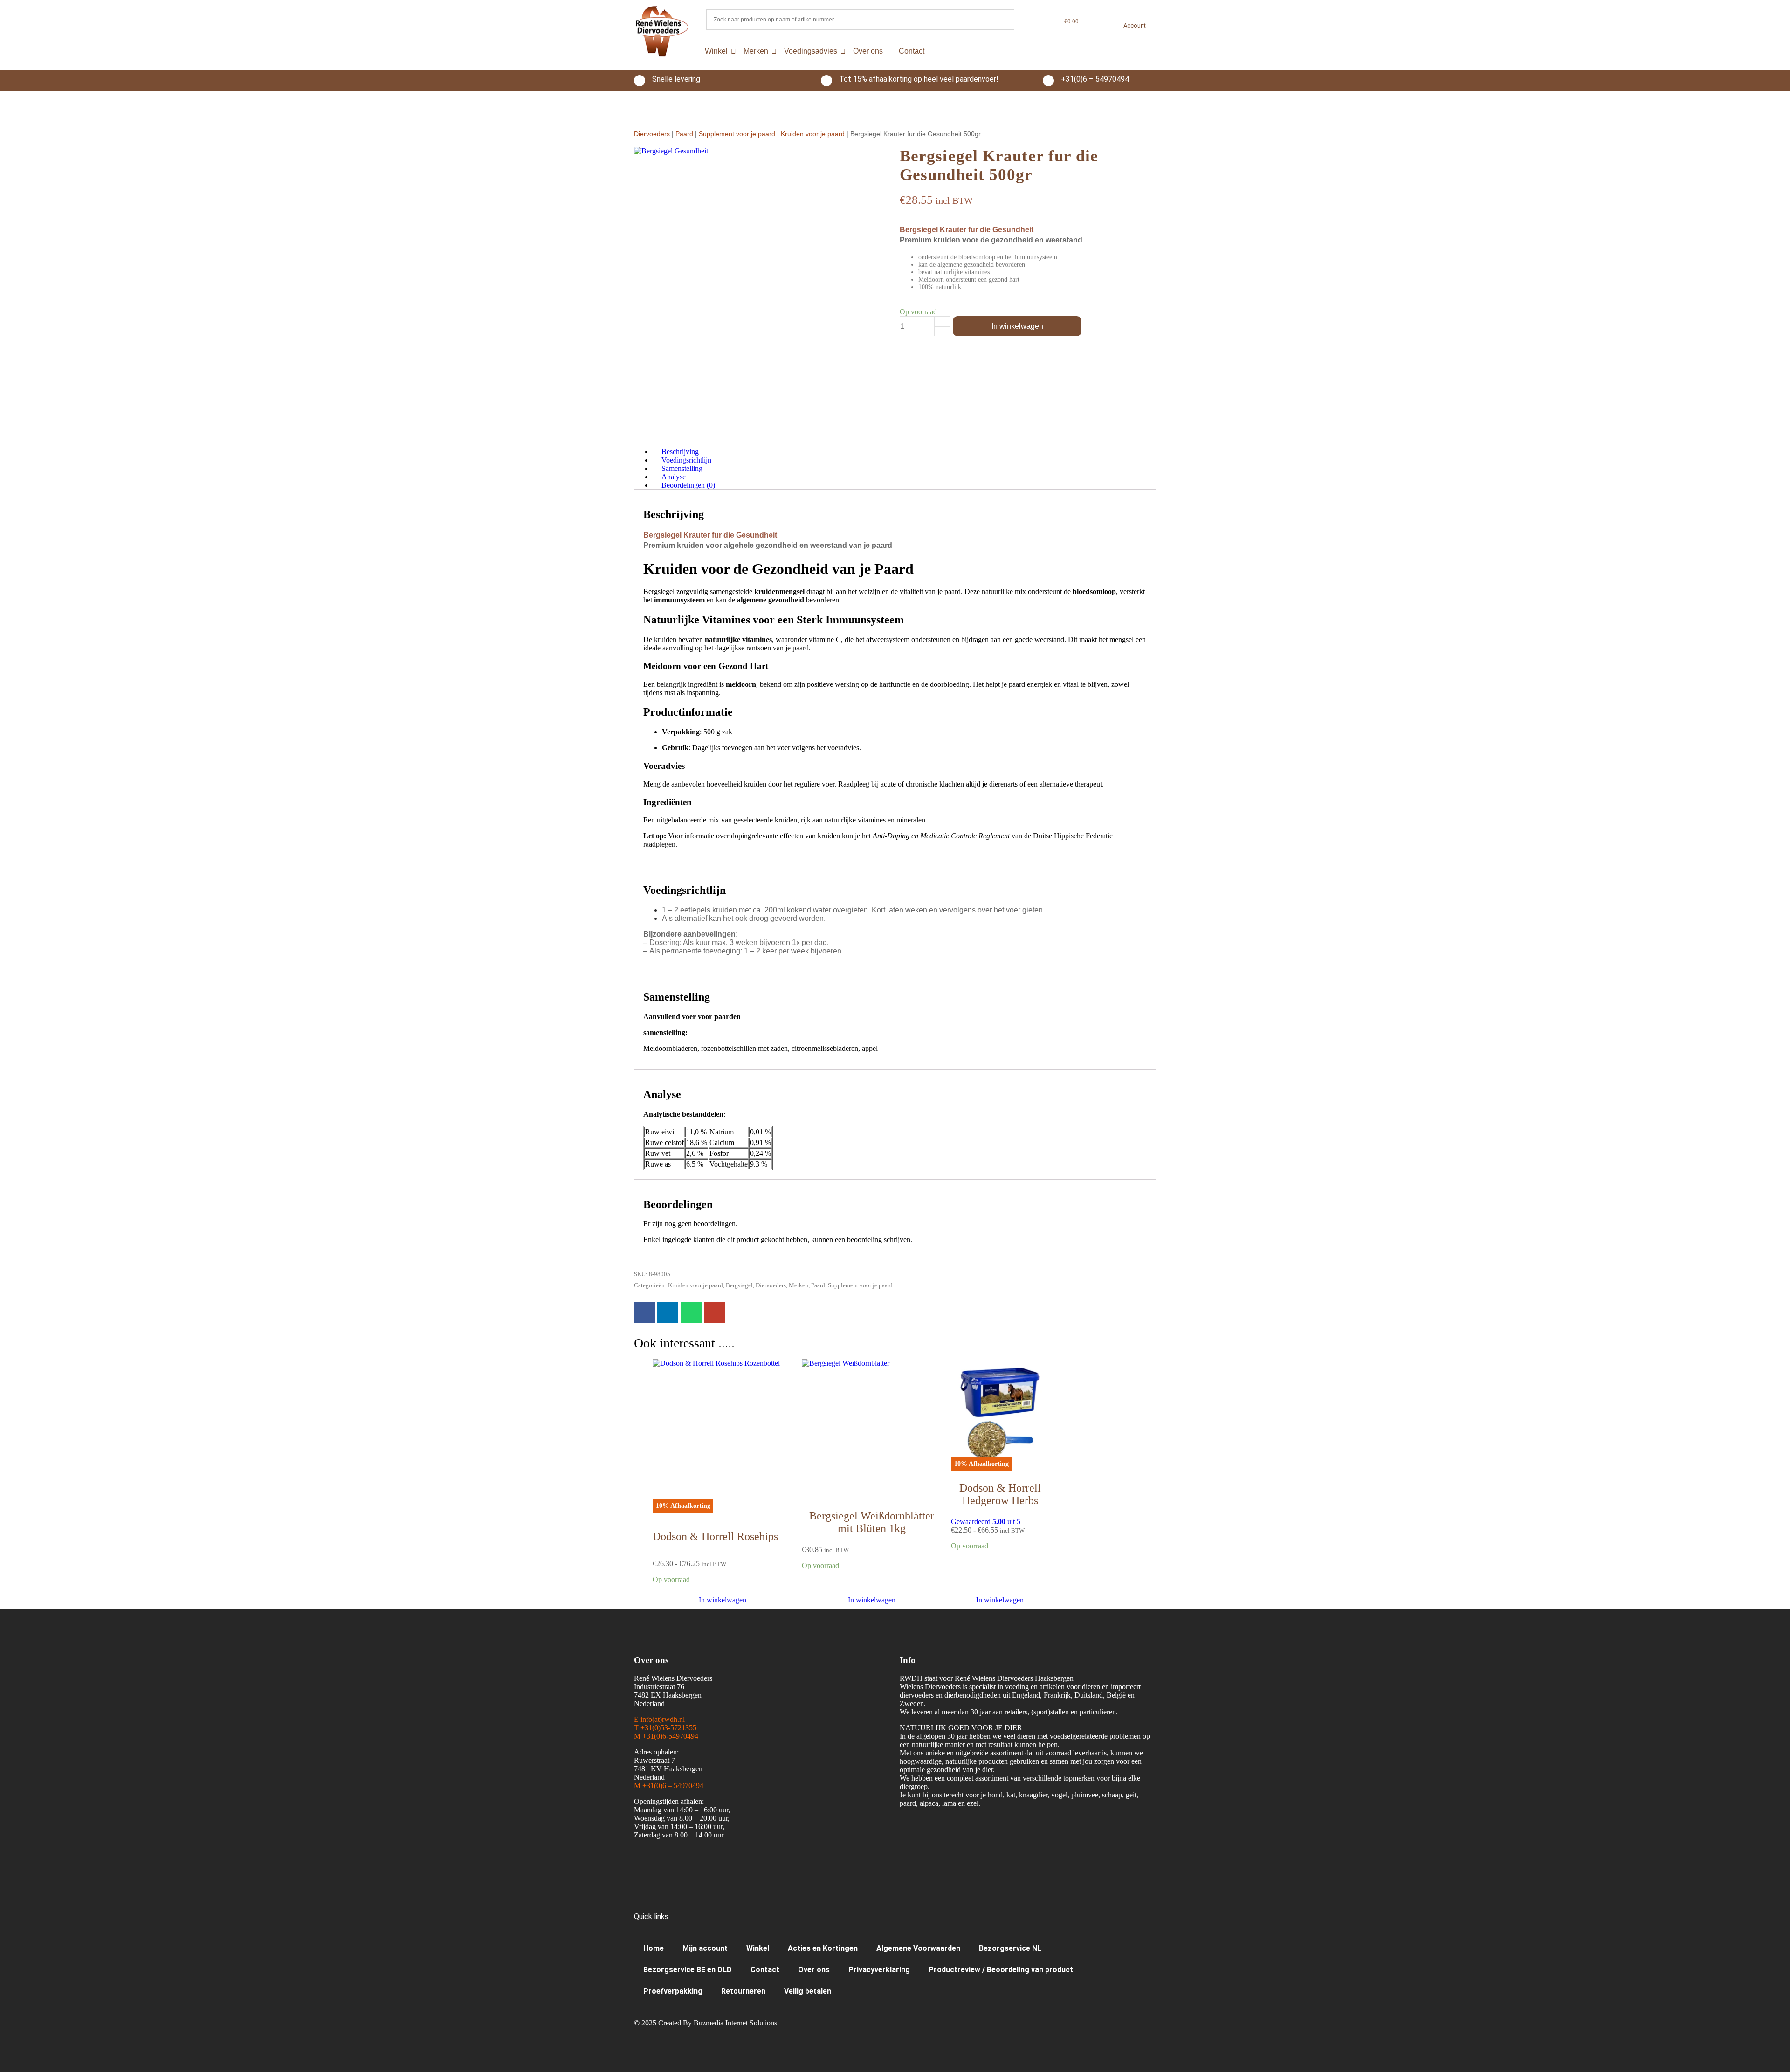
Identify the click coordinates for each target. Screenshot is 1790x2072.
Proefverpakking (673, 1991)
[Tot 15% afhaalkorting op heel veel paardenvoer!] (826, 81)
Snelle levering (676, 79)
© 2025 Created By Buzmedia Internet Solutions (706, 2023)
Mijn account (705, 1948)
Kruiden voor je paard (813, 134)
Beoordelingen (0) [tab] (688, 485)
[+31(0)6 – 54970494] (1048, 81)
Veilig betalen (808, 1991)
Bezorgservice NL (1010, 1948)
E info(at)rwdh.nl (659, 1719)
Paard (684, 134)
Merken (756, 51)
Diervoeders (652, 134)
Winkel (716, 51)
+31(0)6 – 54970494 (1095, 79)
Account (1135, 25)
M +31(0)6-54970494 (666, 1736)
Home (654, 1948)
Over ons (868, 51)
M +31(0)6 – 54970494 (669, 1785)
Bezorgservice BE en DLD (688, 1970)
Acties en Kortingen (823, 1948)
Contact (912, 51)
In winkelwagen (1017, 326)
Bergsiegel (739, 1285)
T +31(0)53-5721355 (665, 1728)
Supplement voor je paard (737, 134)
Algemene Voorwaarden (918, 1948)
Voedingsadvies (811, 51)
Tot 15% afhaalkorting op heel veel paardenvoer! (919, 79)
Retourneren (743, 1991)
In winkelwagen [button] (872, 1600)
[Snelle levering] (640, 81)
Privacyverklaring (879, 1970)
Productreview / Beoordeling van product (1001, 1970)
